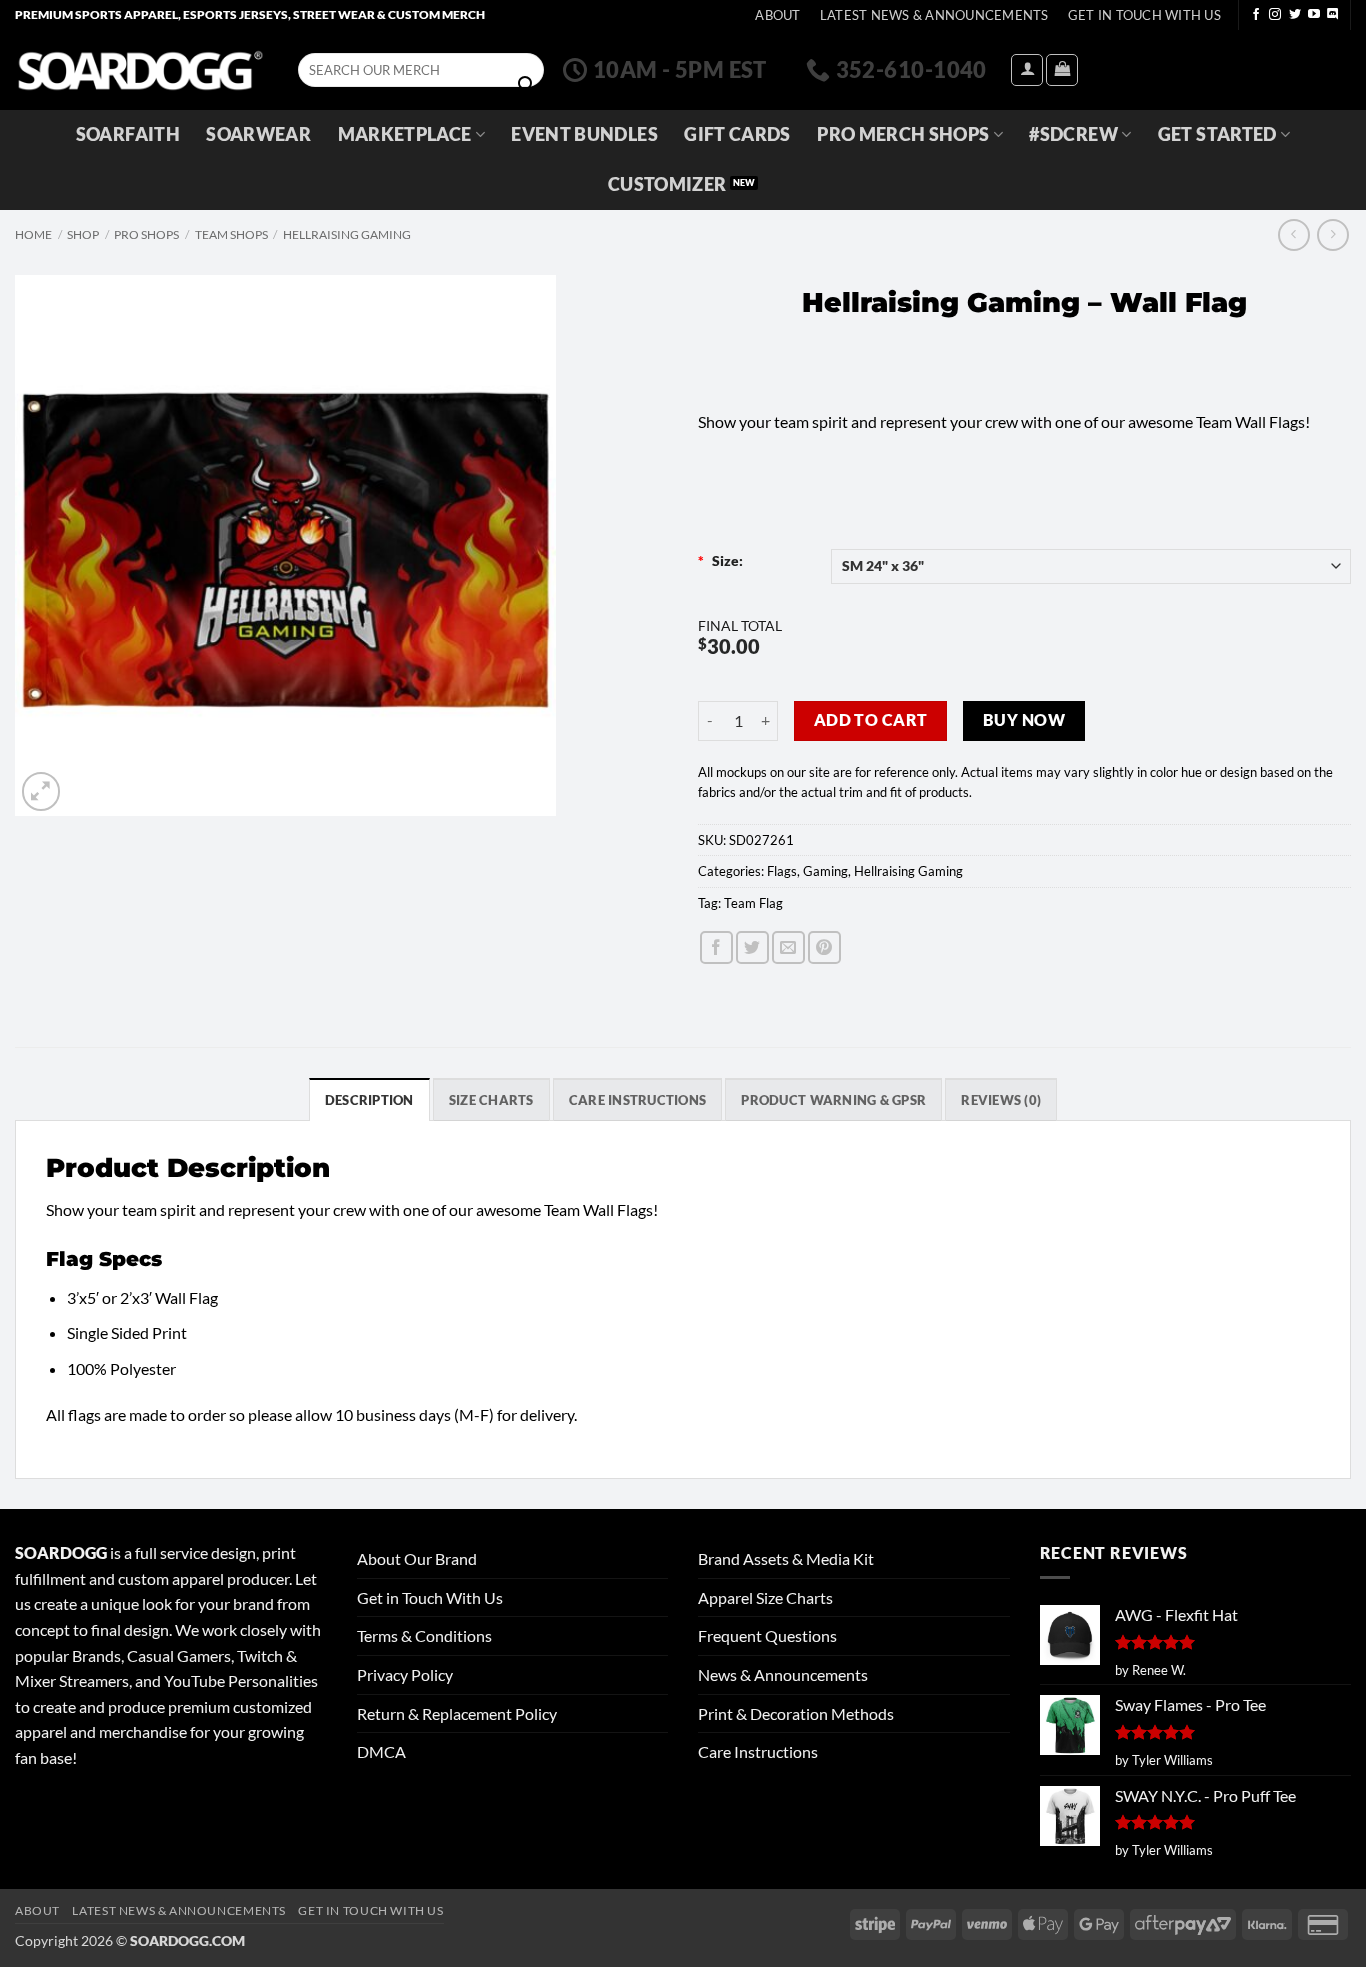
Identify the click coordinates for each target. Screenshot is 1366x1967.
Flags (782, 871)
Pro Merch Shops (903, 134)
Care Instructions (758, 1751)
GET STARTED (1217, 134)
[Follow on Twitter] (1295, 15)
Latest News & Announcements (934, 15)
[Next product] (1293, 234)
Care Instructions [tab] (637, 1100)
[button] (1027, 70)
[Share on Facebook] (716, 947)
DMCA (381, 1751)
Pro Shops (146, 234)
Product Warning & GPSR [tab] (833, 1100)
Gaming (825, 871)
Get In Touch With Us (1144, 15)
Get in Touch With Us (430, 1597)
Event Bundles (584, 134)
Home (33, 234)
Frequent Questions (767, 1635)
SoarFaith (128, 134)
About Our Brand (417, 1558)
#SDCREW (1073, 134)
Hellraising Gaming (347, 234)
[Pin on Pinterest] (824, 947)
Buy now (1024, 720)
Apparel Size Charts (765, 1597)
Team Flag (753, 903)
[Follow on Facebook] (1256, 15)
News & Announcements (783, 1674)
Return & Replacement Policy (457, 1713)
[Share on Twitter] (752, 947)
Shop (83, 234)
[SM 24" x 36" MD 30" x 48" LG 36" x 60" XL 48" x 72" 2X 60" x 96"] (1091, 566)
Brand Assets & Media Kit (786, 1558)
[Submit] (526, 85)
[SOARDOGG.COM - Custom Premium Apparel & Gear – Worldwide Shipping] (140, 69)
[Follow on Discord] (1333, 15)
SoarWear (258, 134)
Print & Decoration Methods (796, 1713)
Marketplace (405, 134)
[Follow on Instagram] (1275, 15)
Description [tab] (369, 1100)
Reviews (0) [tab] (1001, 1100)
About (777, 15)
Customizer (667, 184)
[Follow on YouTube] (1314, 15)
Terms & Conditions (424, 1635)
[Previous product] (1332, 234)
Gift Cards (737, 134)
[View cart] (1062, 70)
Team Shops (231, 234)
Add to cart (871, 720)
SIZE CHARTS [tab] (491, 1100)
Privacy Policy (405, 1674)
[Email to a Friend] (788, 947)
